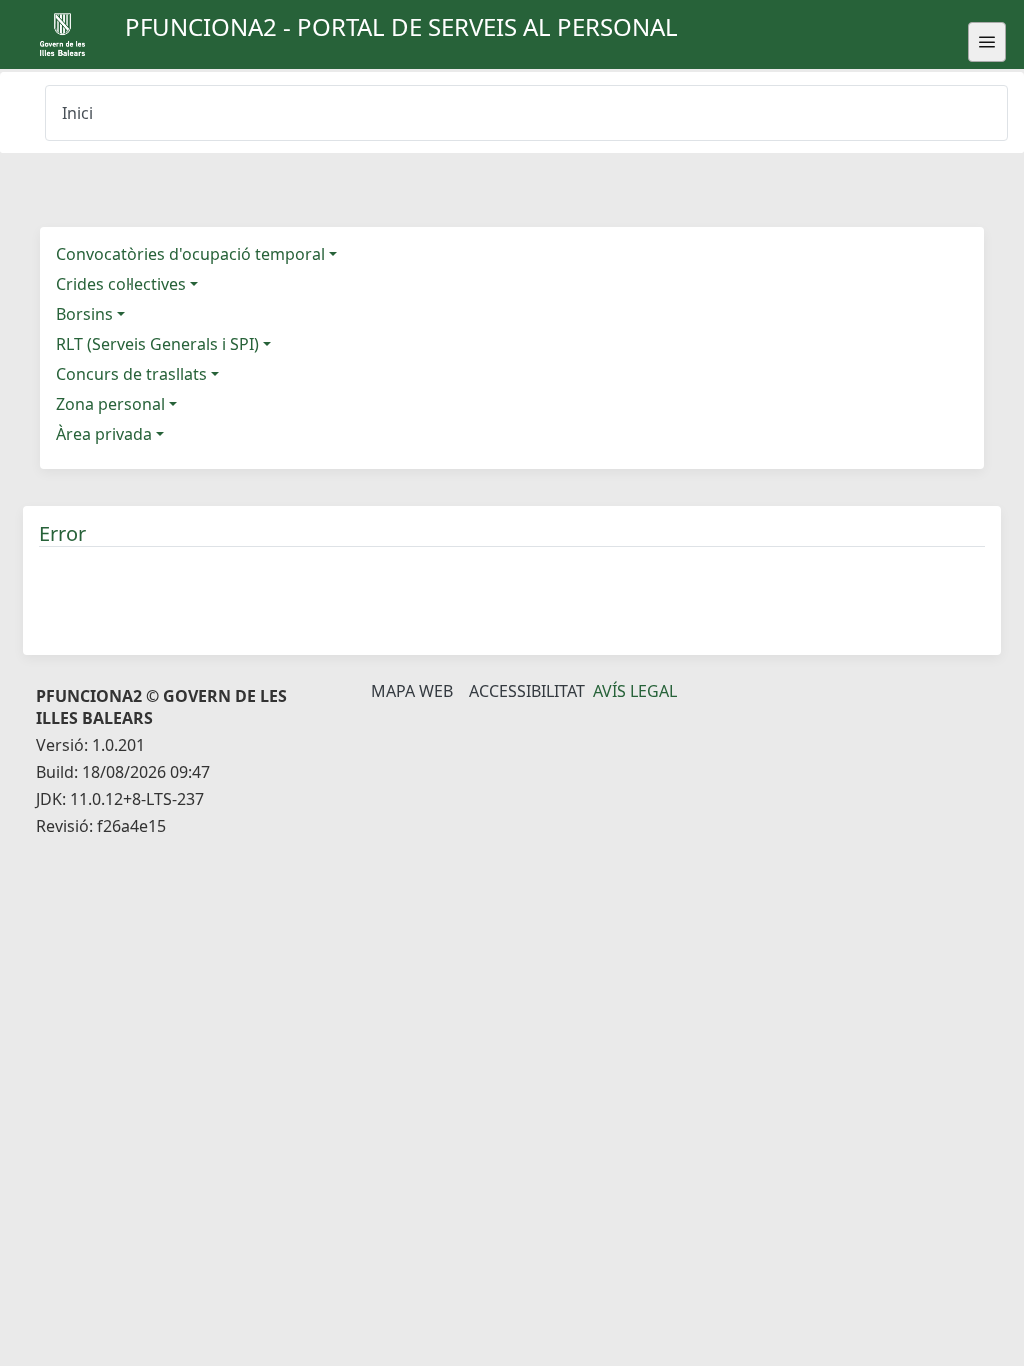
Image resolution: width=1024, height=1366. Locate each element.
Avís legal (635, 691)
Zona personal (110, 404)
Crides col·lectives (121, 284)
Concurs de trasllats (131, 374)
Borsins (84, 314)
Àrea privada (104, 434)
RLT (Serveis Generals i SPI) (157, 344)
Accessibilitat (527, 691)
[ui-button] (987, 42)
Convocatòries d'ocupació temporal (190, 254)
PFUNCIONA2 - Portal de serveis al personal (401, 26)
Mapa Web (412, 691)
